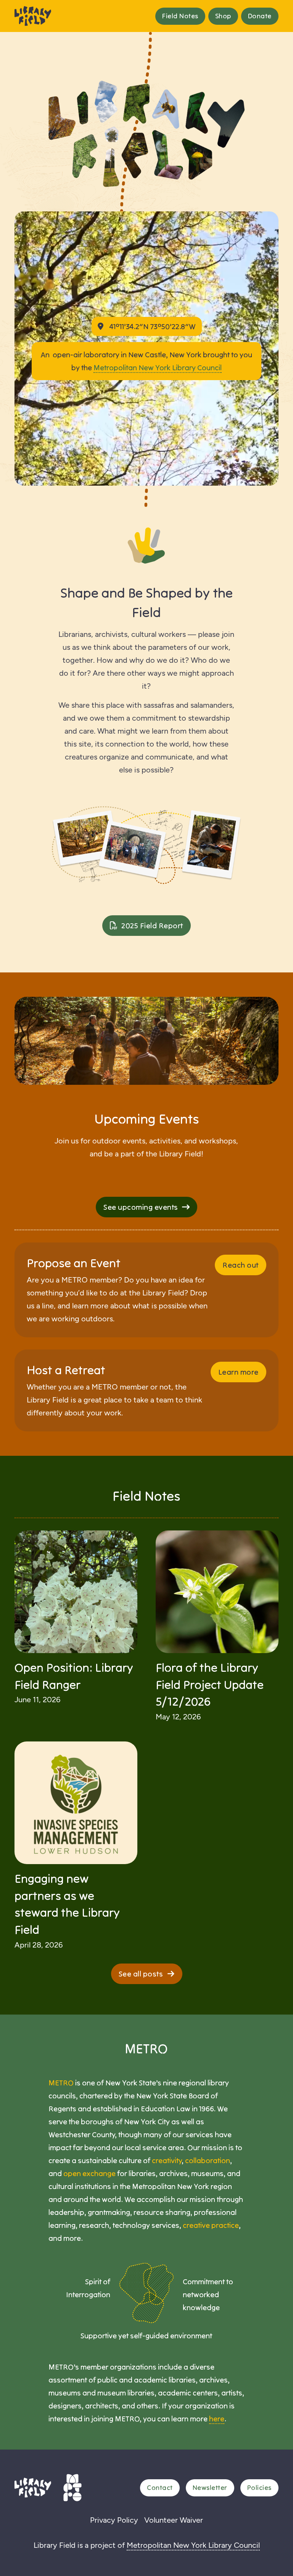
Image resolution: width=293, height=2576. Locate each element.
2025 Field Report (152, 925)
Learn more (238, 1372)
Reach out (241, 1265)
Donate (260, 16)
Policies (259, 2487)
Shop (223, 16)
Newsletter (210, 2487)
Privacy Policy (114, 2520)
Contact (160, 2487)
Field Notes (180, 16)
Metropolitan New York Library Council (158, 367)
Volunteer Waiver (174, 2520)
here (217, 2418)
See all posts (141, 1974)
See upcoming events (141, 1207)
